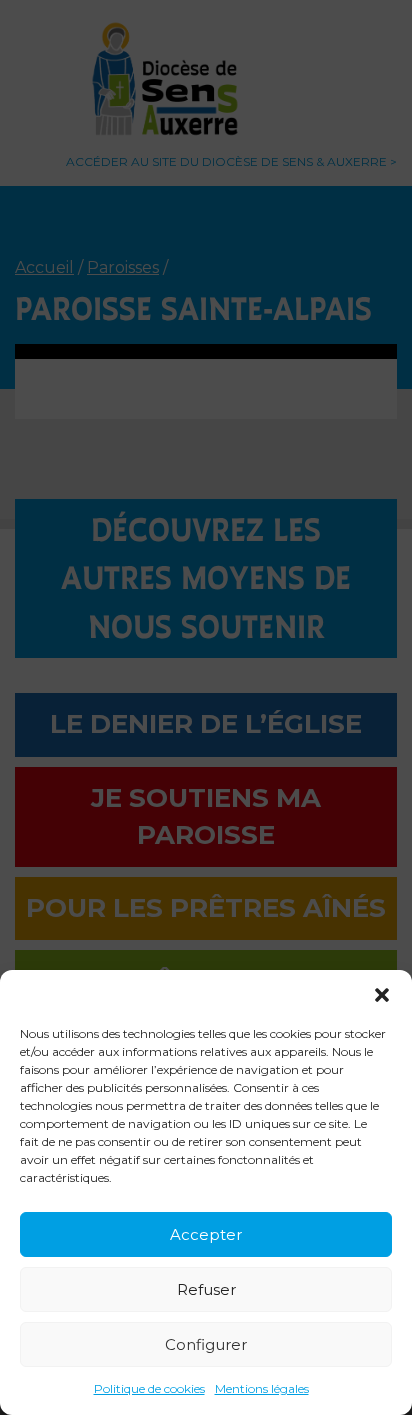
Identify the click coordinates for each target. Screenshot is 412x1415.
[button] (382, 995)
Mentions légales (262, 1388)
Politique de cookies (149, 1388)
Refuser (206, 1289)
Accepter (206, 1234)
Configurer (206, 1344)
